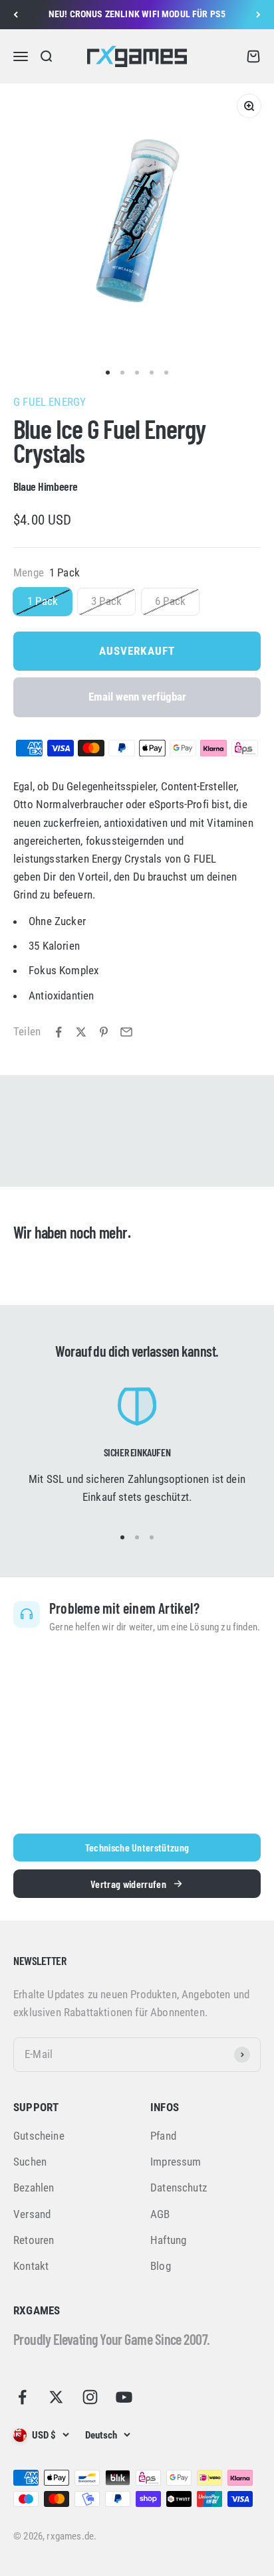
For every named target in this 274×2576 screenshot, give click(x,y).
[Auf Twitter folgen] (56, 2397)
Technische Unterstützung (137, 1847)
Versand (32, 2214)
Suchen (30, 2162)
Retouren (34, 2240)
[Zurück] (16, 15)
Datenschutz (179, 2188)
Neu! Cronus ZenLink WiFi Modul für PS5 (137, 14)
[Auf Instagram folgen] (90, 2397)
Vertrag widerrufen (128, 1884)
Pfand (163, 2136)
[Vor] (258, 15)
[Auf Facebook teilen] (59, 1032)
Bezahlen (34, 2188)
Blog (161, 2266)
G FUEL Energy (50, 402)
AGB (160, 2214)
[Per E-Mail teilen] (126, 1032)
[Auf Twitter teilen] (81, 1032)
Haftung (168, 2240)
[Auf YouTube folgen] (124, 2397)
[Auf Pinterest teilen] (104, 1032)
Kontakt (31, 2266)
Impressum (176, 2162)
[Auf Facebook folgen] (22, 2397)
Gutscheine (39, 2136)
